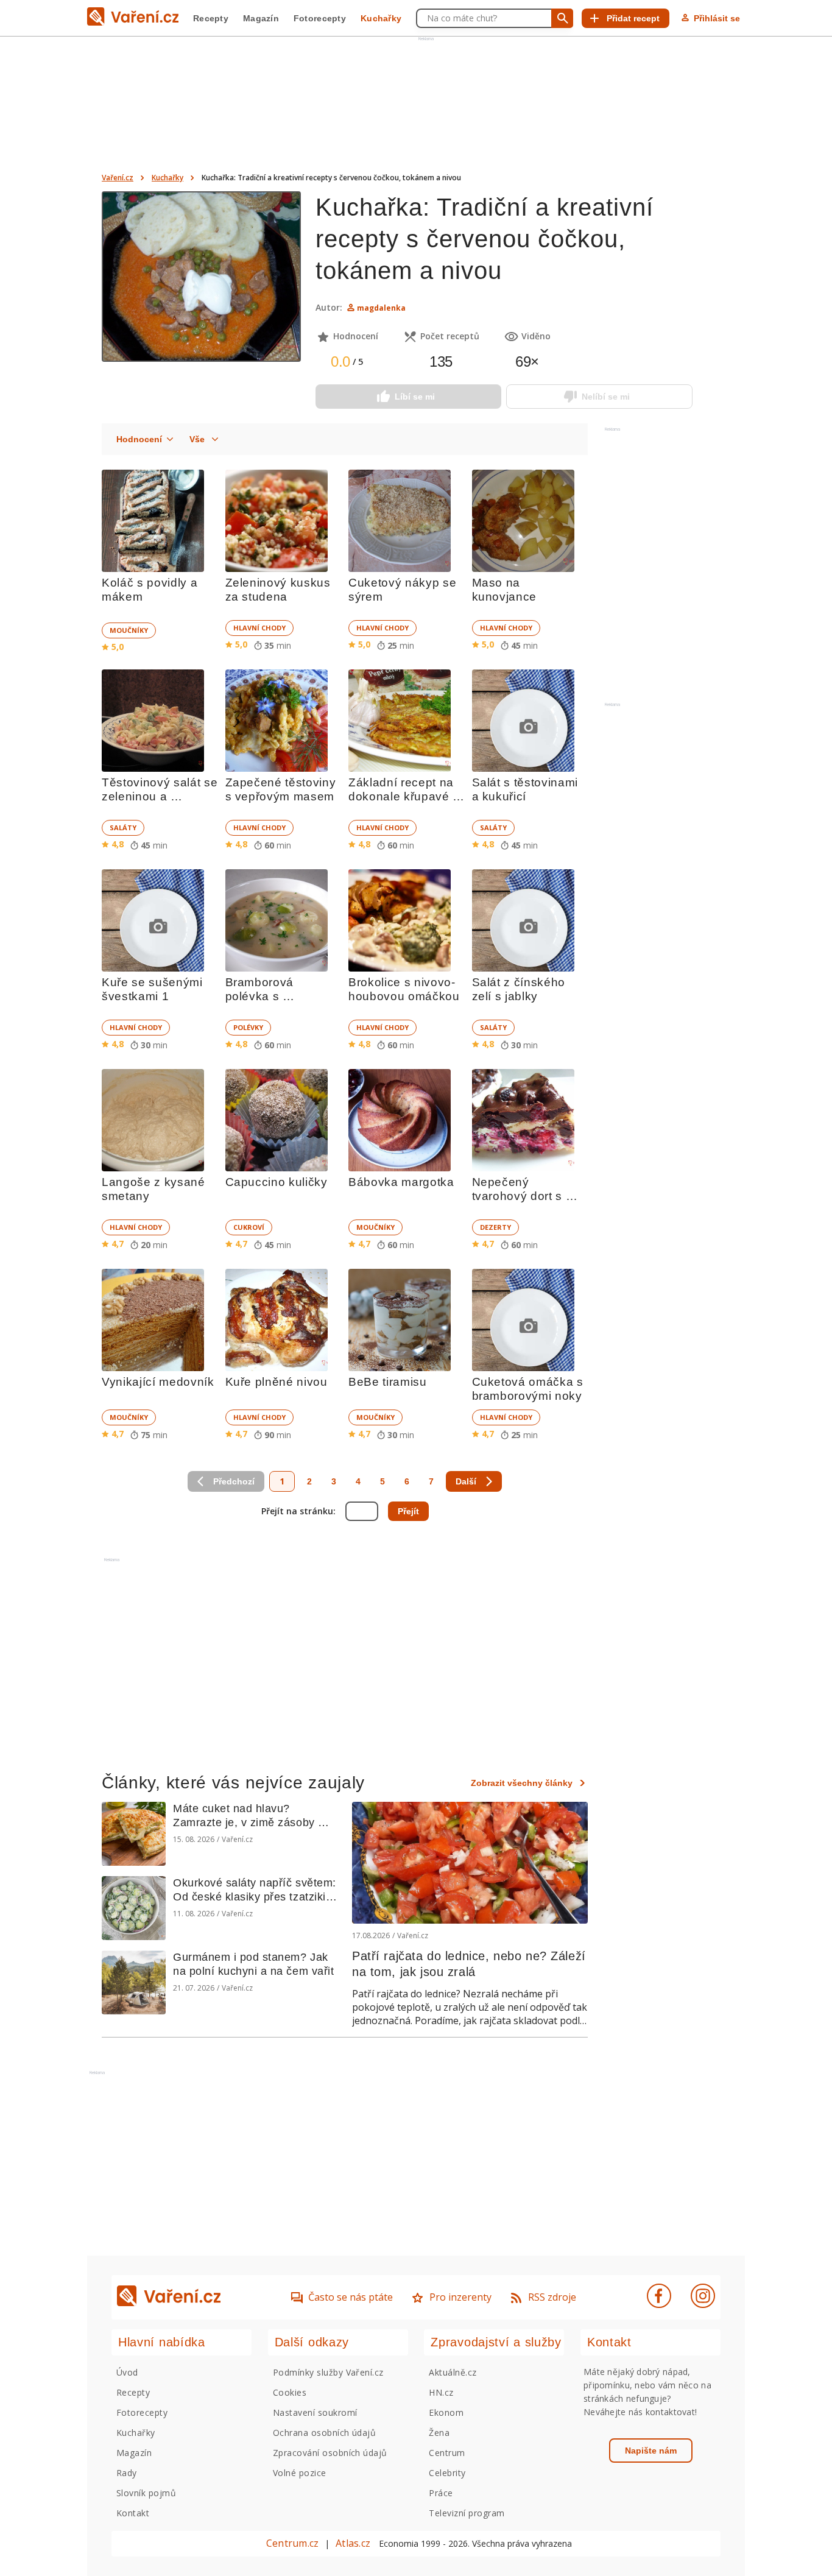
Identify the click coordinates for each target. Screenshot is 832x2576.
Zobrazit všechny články (522, 1783)
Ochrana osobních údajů (325, 2433)
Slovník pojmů (146, 2493)
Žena (439, 2433)
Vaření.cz (118, 178)
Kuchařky (381, 18)
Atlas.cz (353, 2543)
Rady (127, 2473)
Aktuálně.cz (453, 2372)
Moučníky (129, 630)
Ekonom (446, 2412)
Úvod (127, 2372)
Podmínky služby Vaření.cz (328, 2372)
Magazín (261, 18)
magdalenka (381, 308)
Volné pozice (300, 2473)
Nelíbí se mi (606, 397)
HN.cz (441, 2392)
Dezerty (495, 1227)
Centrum (447, 2453)
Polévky (248, 1027)
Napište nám (651, 2451)
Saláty (123, 827)
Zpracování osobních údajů (330, 2453)
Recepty (211, 18)
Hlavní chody (259, 628)
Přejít (408, 1511)
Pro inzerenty (460, 2297)
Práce (441, 2493)
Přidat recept (633, 18)
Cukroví (249, 1227)
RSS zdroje (552, 2297)
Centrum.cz (292, 2543)
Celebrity (447, 2473)
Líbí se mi (415, 397)
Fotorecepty (320, 18)
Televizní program (467, 2513)
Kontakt (133, 2513)
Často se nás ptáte (351, 2297)
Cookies (290, 2392)
